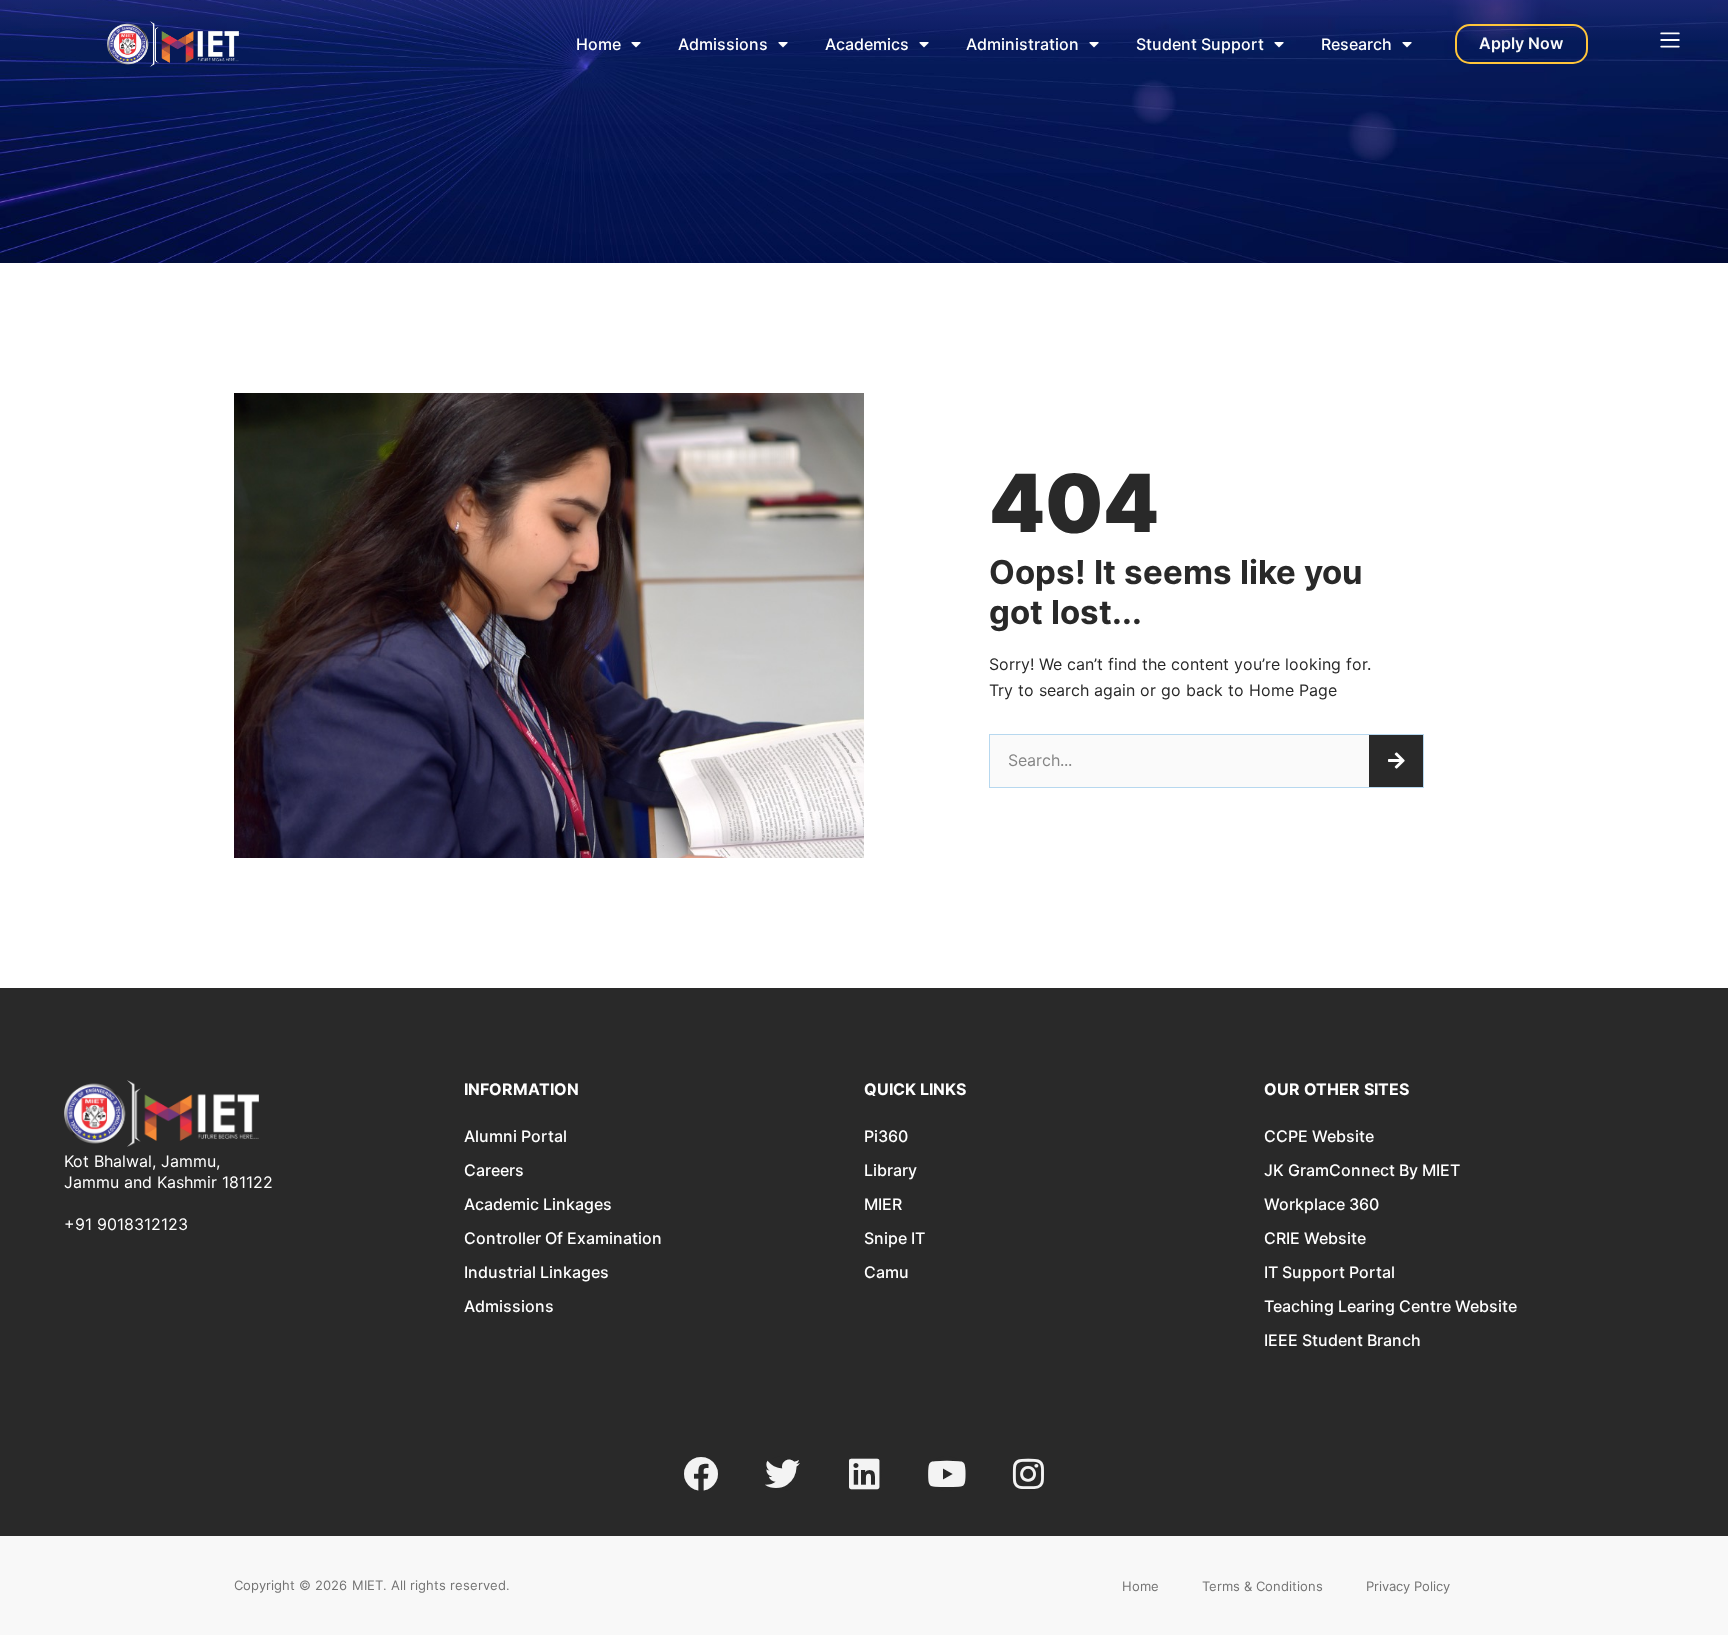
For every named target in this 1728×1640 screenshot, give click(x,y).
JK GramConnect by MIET (1362, 1170)
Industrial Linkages (536, 1272)
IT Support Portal (1329, 1272)
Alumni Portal (515, 1136)
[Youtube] (946, 1473)
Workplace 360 (1321, 1204)
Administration (1022, 44)
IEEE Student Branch (1342, 1340)
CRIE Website (1315, 1238)
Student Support (1200, 44)
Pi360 (886, 1136)
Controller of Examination (563, 1238)
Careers (494, 1170)
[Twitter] (782, 1473)
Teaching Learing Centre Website (1390, 1306)
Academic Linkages (538, 1204)
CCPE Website (1319, 1136)
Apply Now (1521, 43)
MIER (883, 1204)
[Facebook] (700, 1473)
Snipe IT (894, 1238)
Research (1356, 44)
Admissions (723, 44)
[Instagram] (1028, 1473)
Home (598, 44)
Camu (886, 1272)
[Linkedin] (864, 1473)
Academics (867, 44)
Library (890, 1170)
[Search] (1396, 761)
